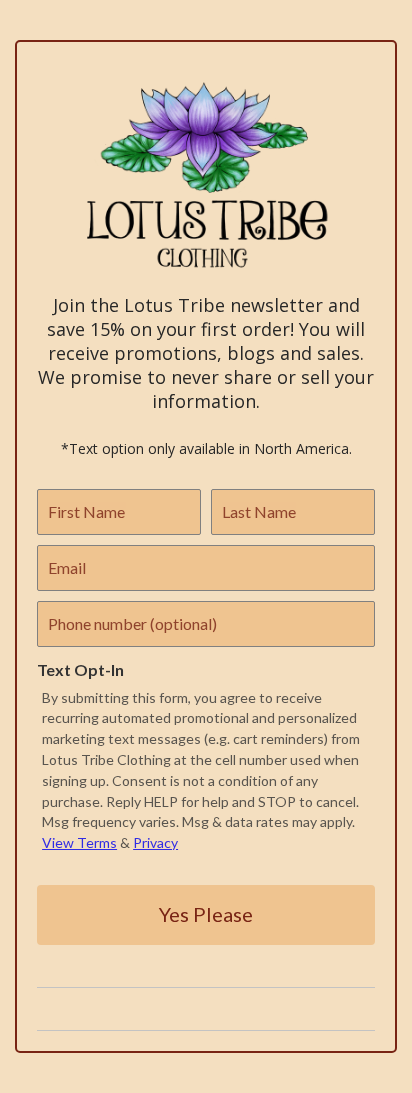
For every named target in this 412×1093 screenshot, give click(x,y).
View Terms (79, 842)
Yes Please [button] (206, 914)
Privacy (155, 842)
